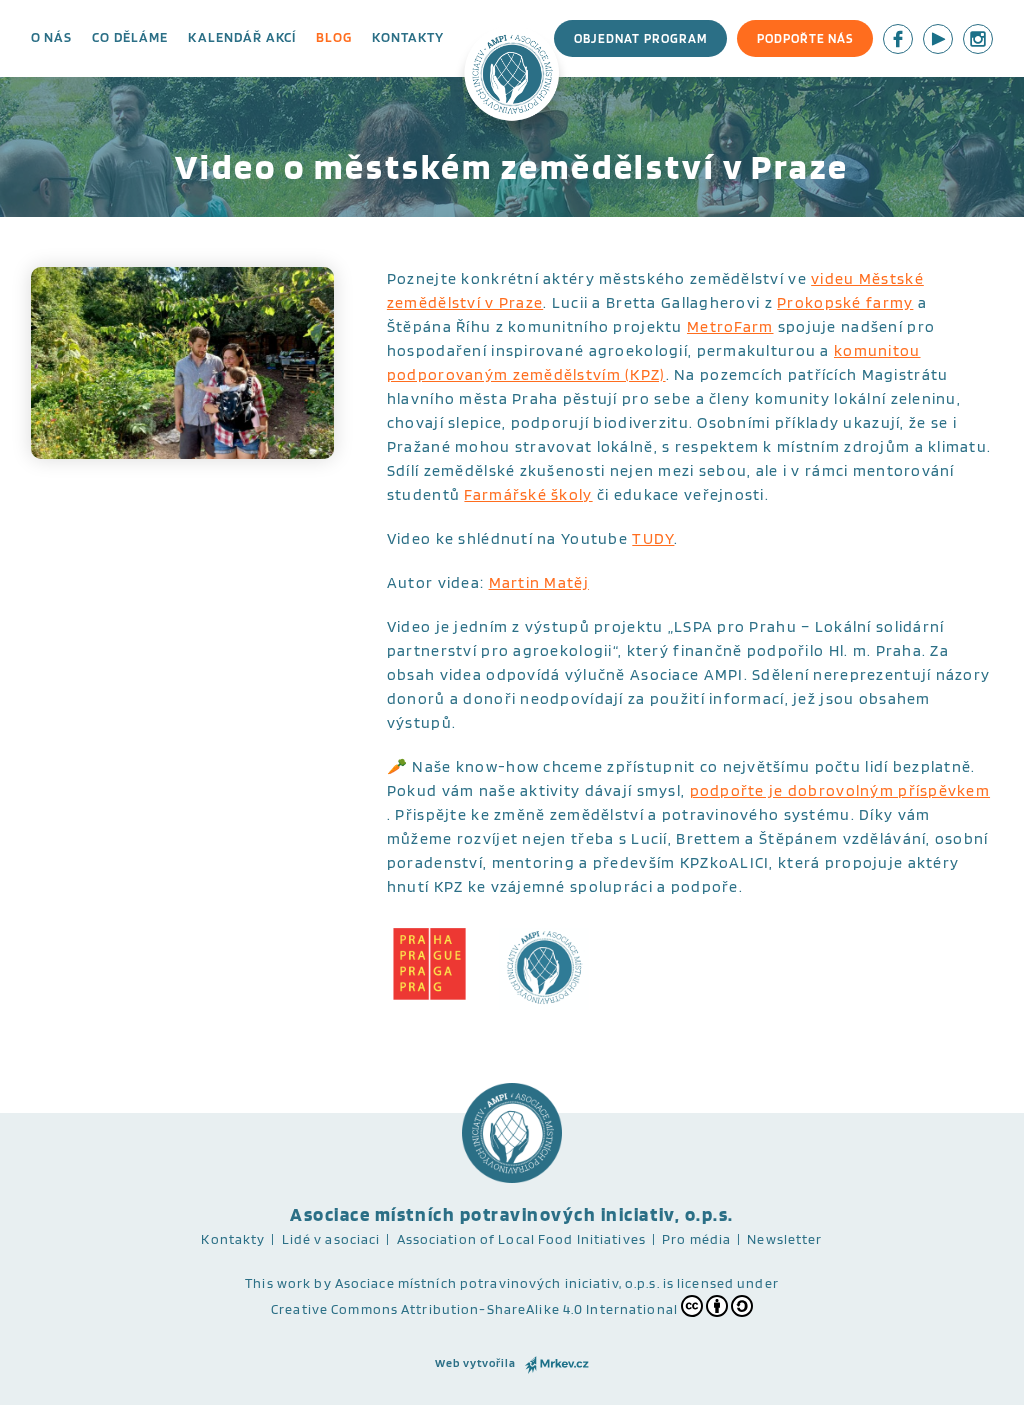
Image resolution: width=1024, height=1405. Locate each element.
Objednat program (640, 38)
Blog (334, 37)
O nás (52, 37)
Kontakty (408, 37)
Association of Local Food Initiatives (521, 1239)
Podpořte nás (805, 38)
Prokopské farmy (845, 302)
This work (278, 1283)
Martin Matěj (539, 582)
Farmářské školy (528, 494)
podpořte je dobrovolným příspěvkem (840, 790)
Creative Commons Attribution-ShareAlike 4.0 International (474, 1309)
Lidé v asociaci (331, 1239)
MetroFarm (730, 326)
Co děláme (130, 37)
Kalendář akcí (242, 37)
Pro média (696, 1239)
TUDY (653, 538)
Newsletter (784, 1239)
